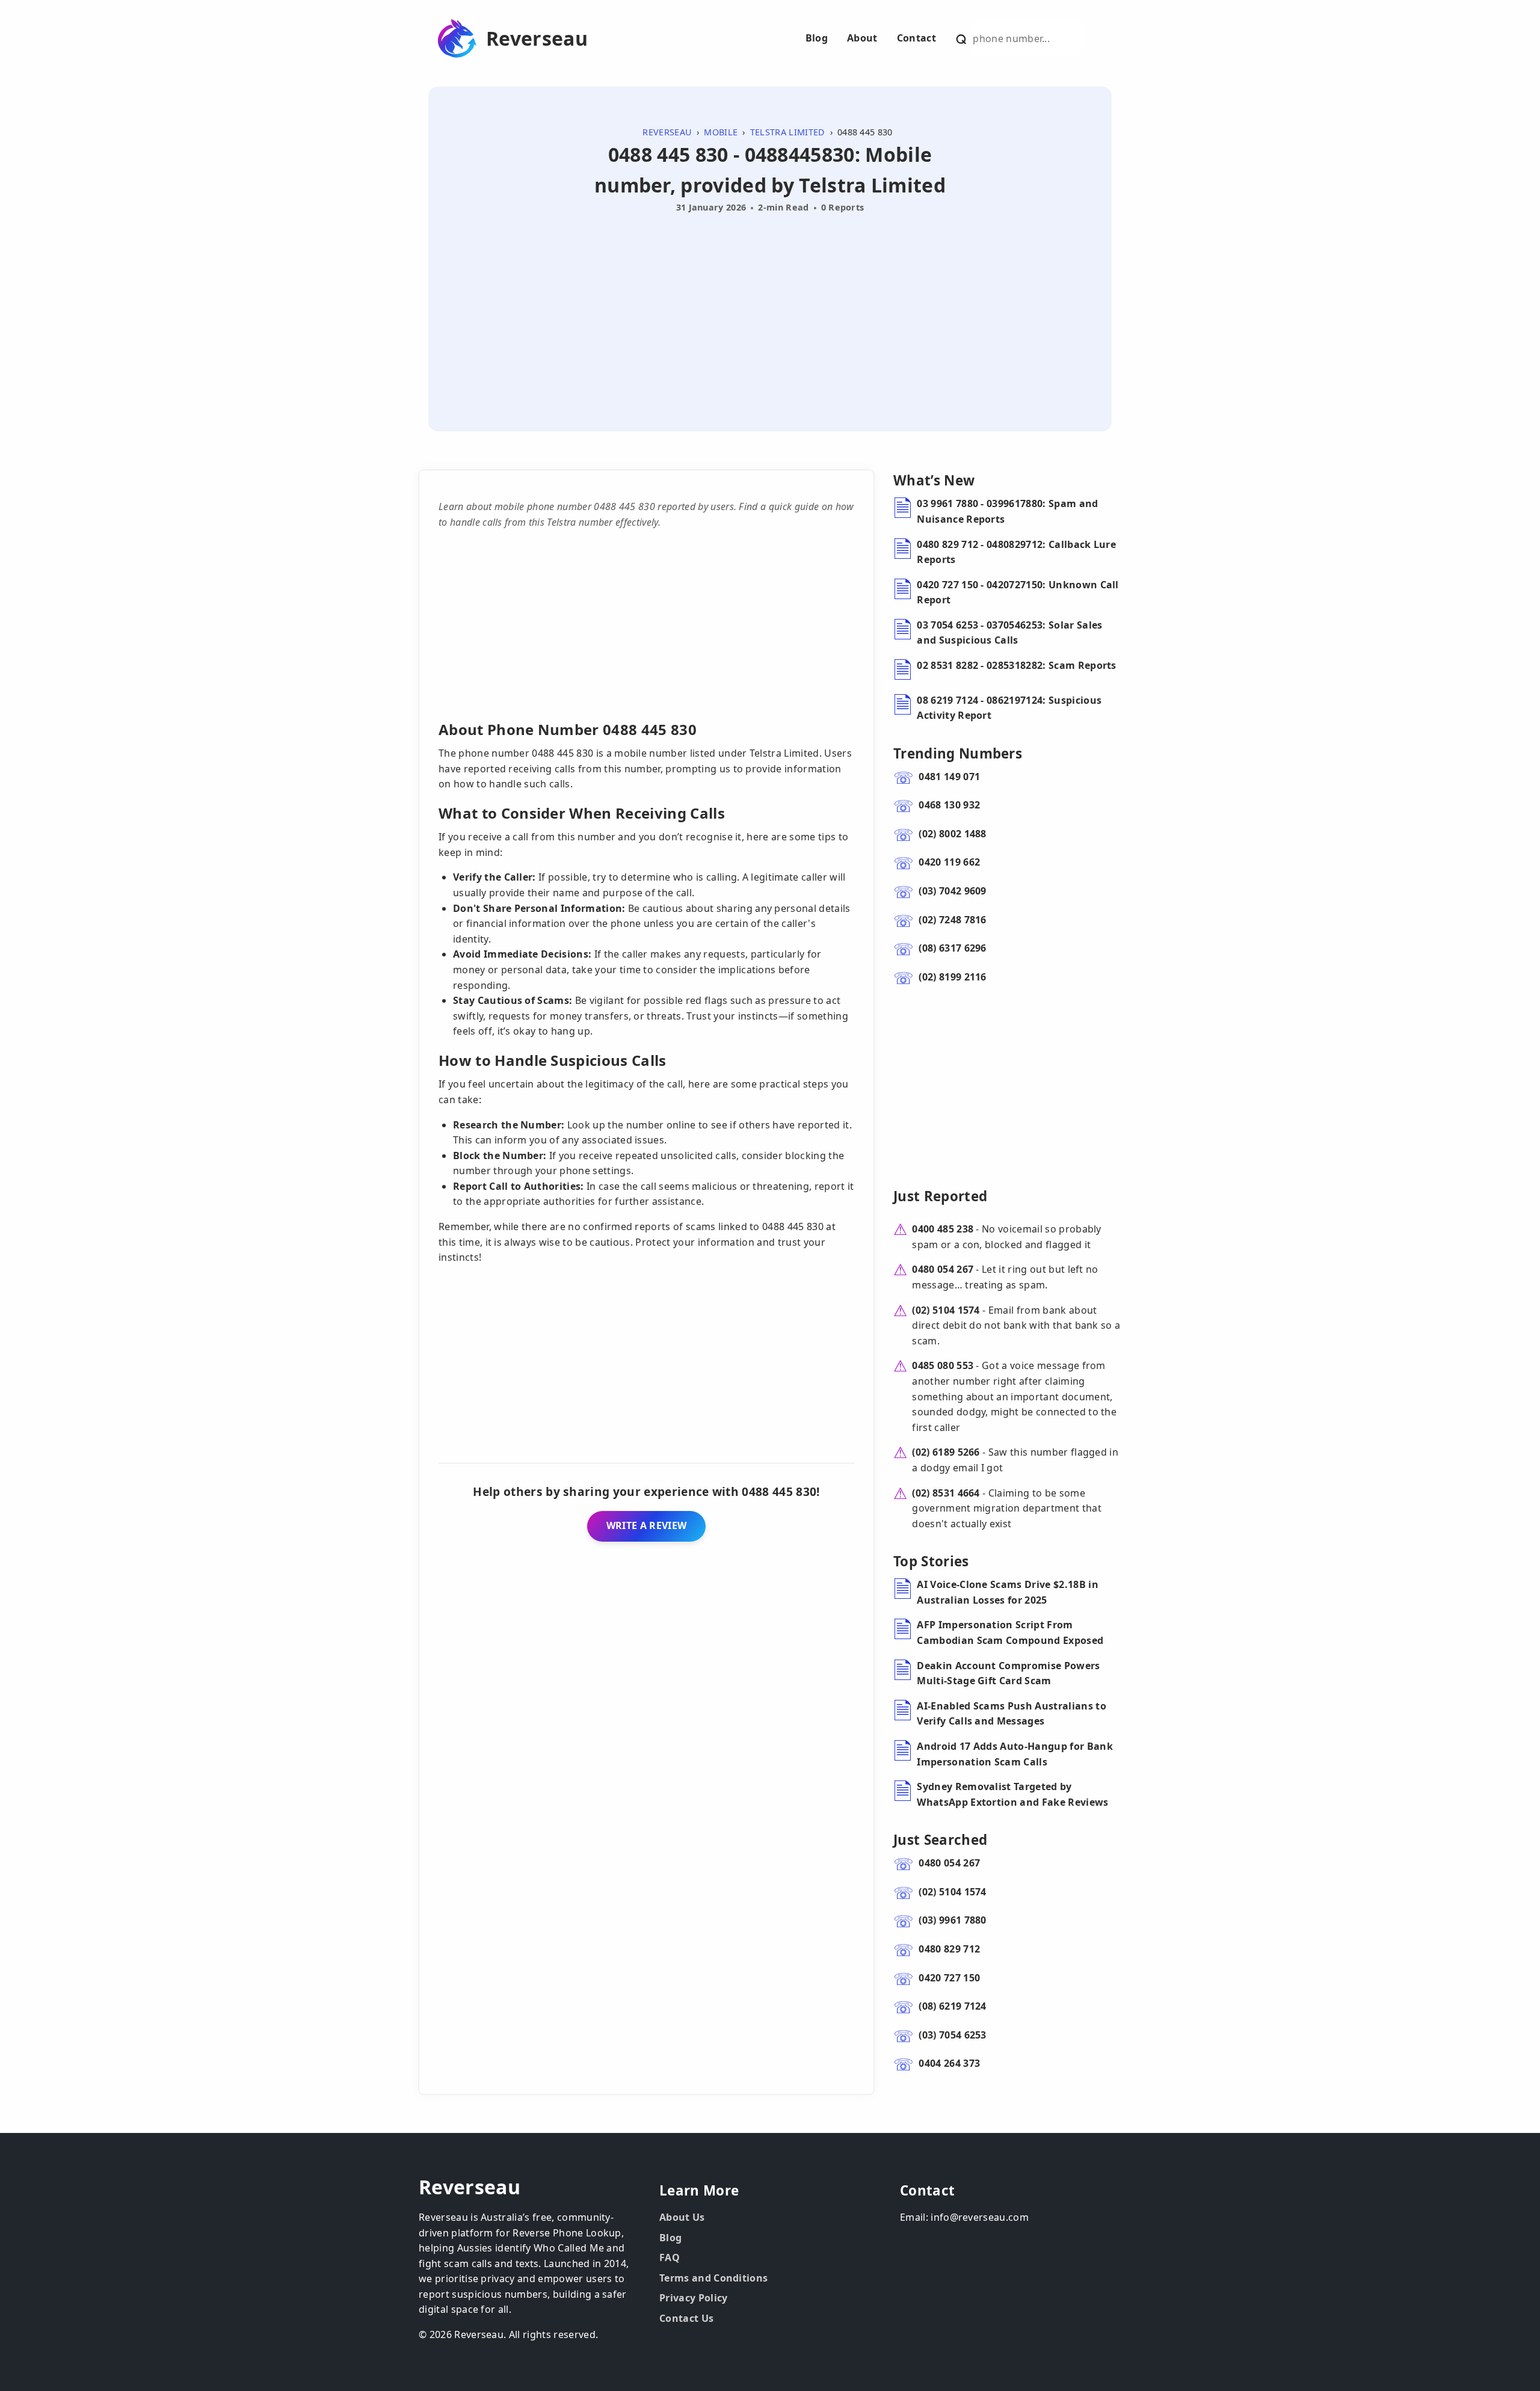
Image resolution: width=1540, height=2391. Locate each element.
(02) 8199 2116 (952, 977)
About (862, 38)
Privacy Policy (693, 2298)
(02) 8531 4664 (946, 1493)
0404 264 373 (949, 2063)
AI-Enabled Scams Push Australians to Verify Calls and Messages (1012, 1714)
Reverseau (537, 38)
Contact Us (686, 2318)
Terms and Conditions (713, 2278)
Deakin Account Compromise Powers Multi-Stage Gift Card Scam (1008, 1673)
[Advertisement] (770, 308)
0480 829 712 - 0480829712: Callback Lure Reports (1016, 552)
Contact (916, 38)
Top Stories (931, 1561)
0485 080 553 (943, 1365)
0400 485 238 (943, 1229)
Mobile (721, 132)
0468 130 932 (949, 805)
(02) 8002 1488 (952, 834)
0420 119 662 (949, 862)
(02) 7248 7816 (952, 920)
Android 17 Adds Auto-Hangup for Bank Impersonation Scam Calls (1015, 1754)
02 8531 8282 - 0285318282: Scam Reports (1016, 665)
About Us (682, 2217)
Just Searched (940, 1840)
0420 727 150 (949, 1978)
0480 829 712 (949, 1949)
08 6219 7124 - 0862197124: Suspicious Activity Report (1009, 708)
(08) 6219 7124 (952, 2006)
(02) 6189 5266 (946, 1452)
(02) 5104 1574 (946, 1310)
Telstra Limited (788, 132)
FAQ (670, 2257)
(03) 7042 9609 (952, 891)
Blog (817, 38)
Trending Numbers (958, 753)
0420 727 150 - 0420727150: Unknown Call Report (1018, 592)
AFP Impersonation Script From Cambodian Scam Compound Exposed (1010, 1632)
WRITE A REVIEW (646, 1525)
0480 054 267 (943, 1269)
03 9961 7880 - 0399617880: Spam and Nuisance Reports (1007, 511)
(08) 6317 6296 (952, 948)
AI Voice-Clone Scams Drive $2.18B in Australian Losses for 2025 (1008, 1592)
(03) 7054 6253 (952, 2035)
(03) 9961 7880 (952, 1920)
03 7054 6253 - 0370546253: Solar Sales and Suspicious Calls (1009, 633)
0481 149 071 (949, 777)
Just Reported (940, 1196)
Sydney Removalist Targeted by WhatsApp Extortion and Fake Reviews (1012, 1794)
